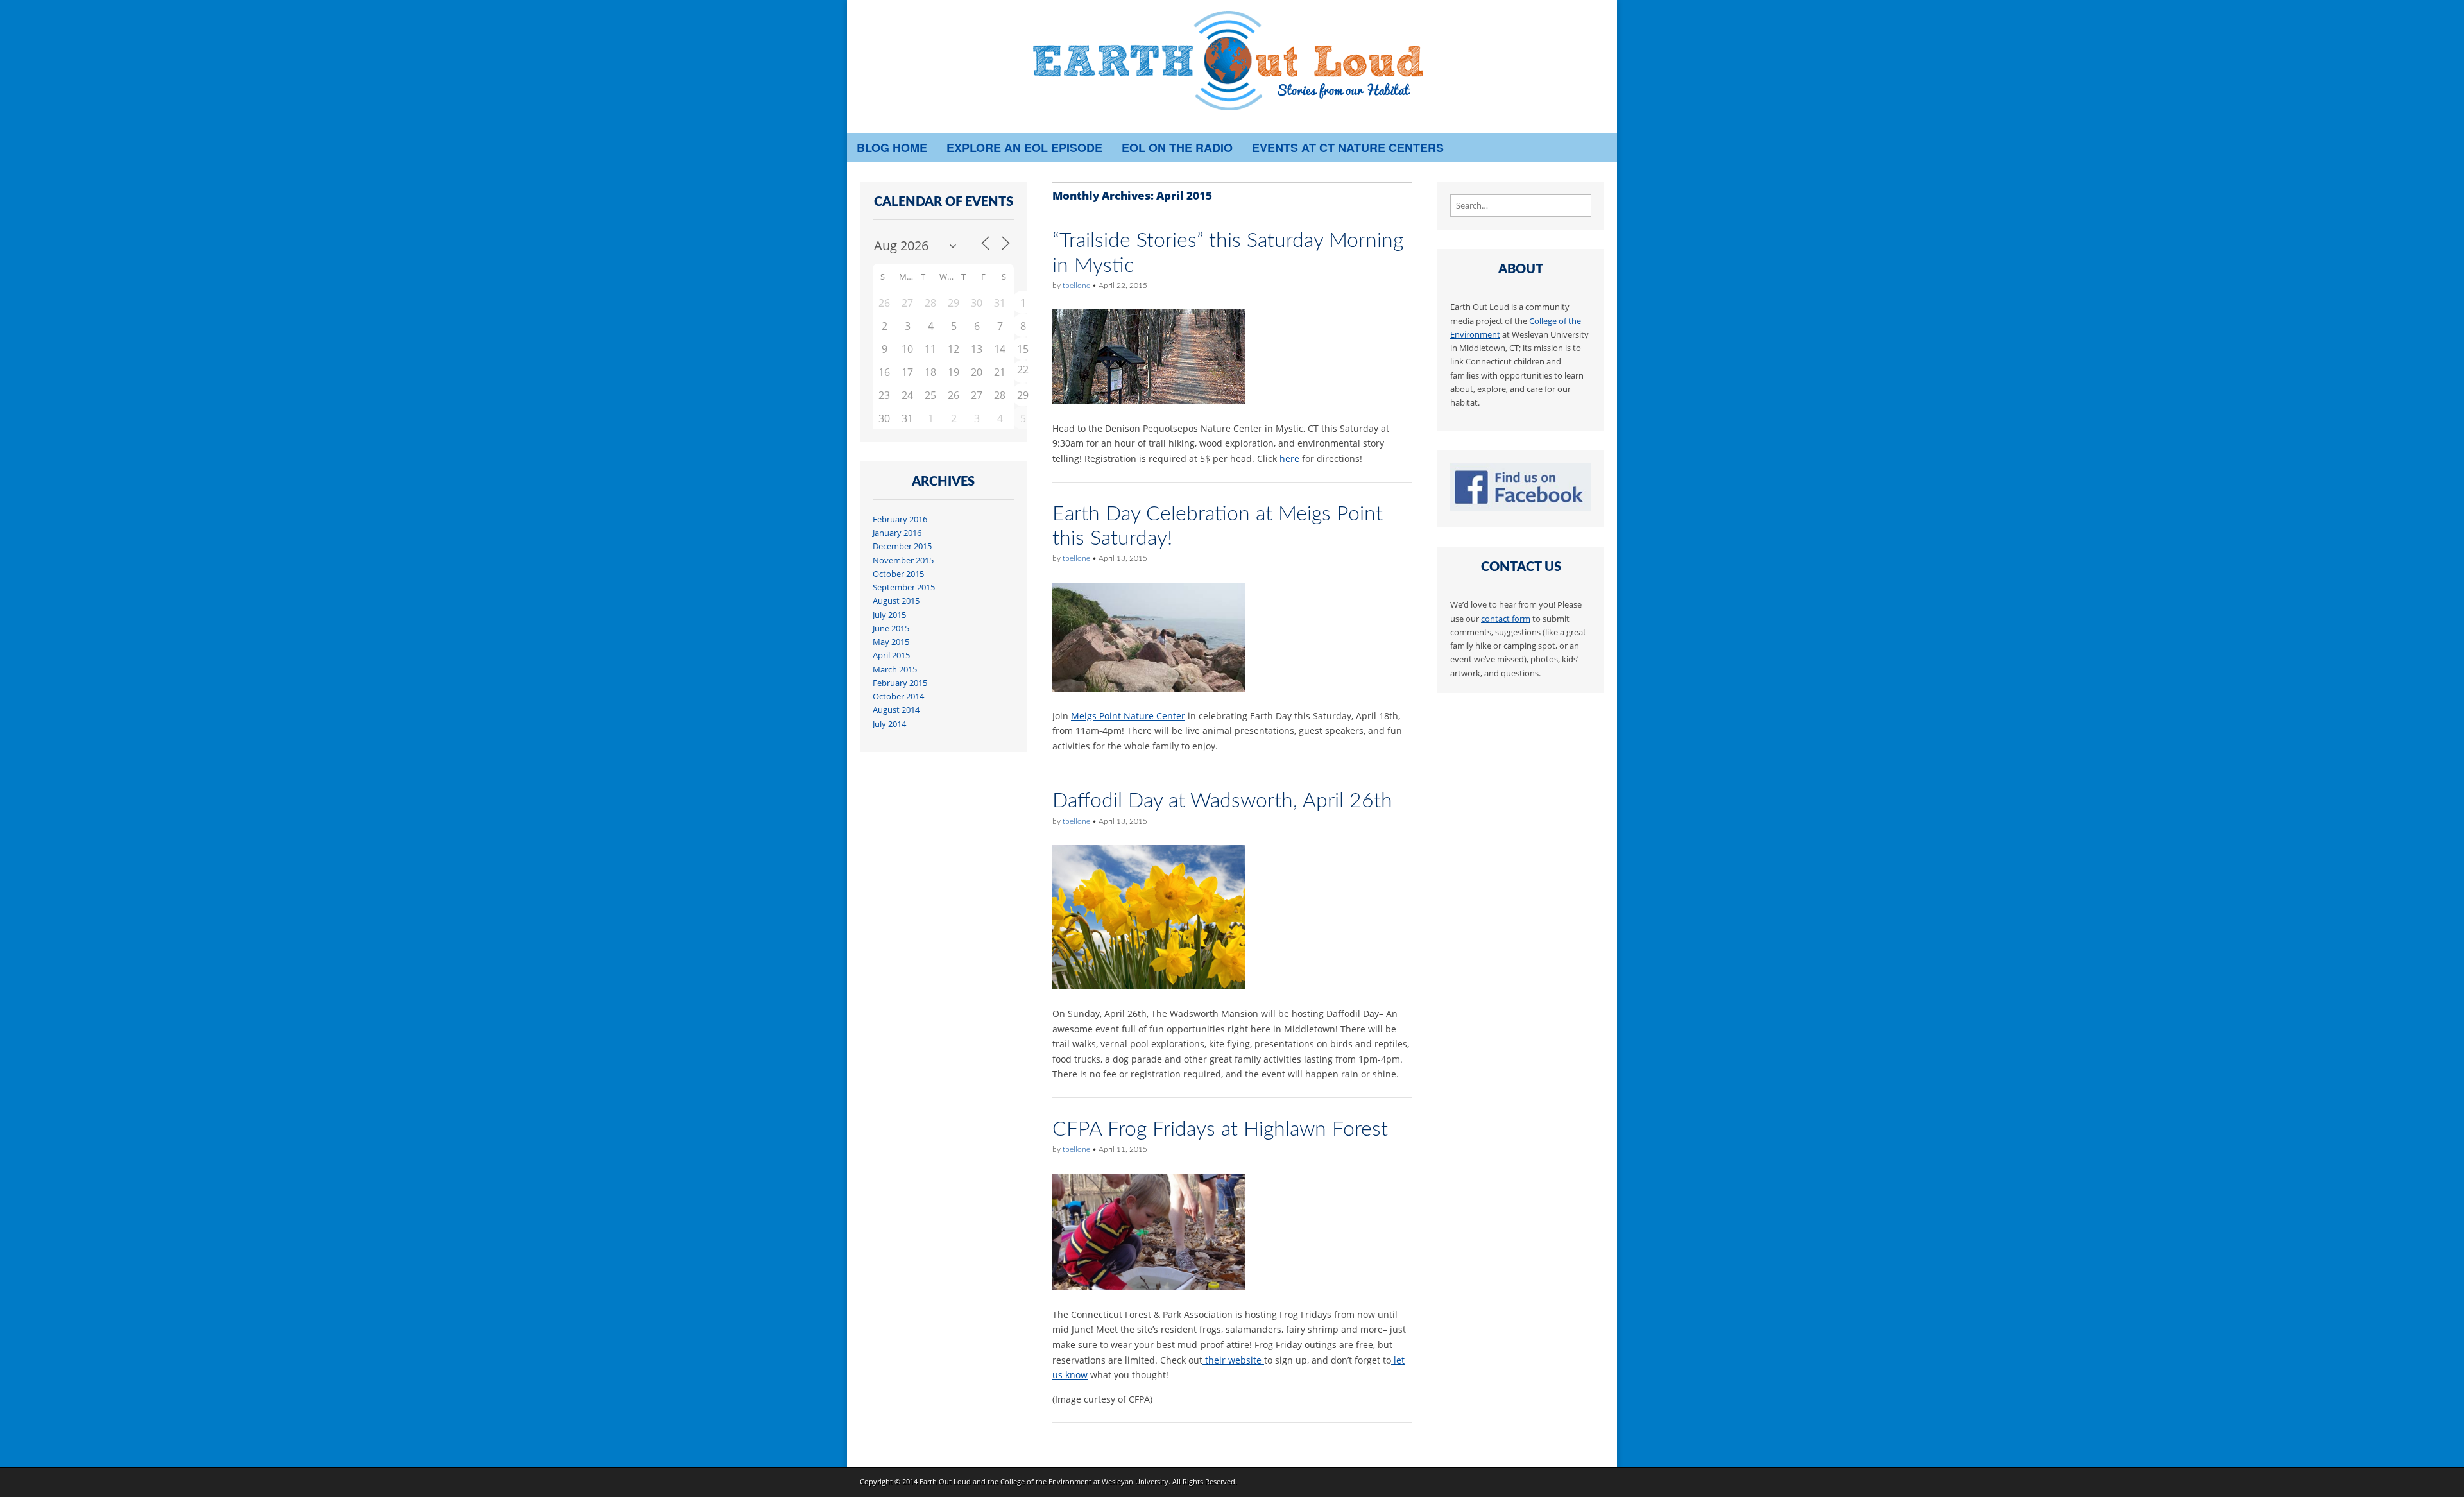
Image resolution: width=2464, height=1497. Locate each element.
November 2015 (903, 560)
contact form (1506, 619)
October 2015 (898, 574)
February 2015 (900, 683)
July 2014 (889, 724)
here (1289, 458)
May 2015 (891, 642)
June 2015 (891, 629)
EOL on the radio (1177, 148)
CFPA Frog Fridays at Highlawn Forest (1220, 1129)
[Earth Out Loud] (1232, 66)
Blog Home (892, 148)
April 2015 (891, 655)
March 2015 (895, 670)
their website (1233, 1360)
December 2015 (902, 546)
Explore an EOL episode (1024, 148)
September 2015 (904, 587)
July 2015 (889, 615)
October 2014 (898, 697)
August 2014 (896, 710)
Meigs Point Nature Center (1128, 716)
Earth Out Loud (945, 1481)
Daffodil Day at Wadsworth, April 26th (1222, 801)
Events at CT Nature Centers (1348, 148)
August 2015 (896, 601)
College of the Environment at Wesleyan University (1084, 1481)
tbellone (1076, 286)
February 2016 (900, 519)
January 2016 (897, 533)
